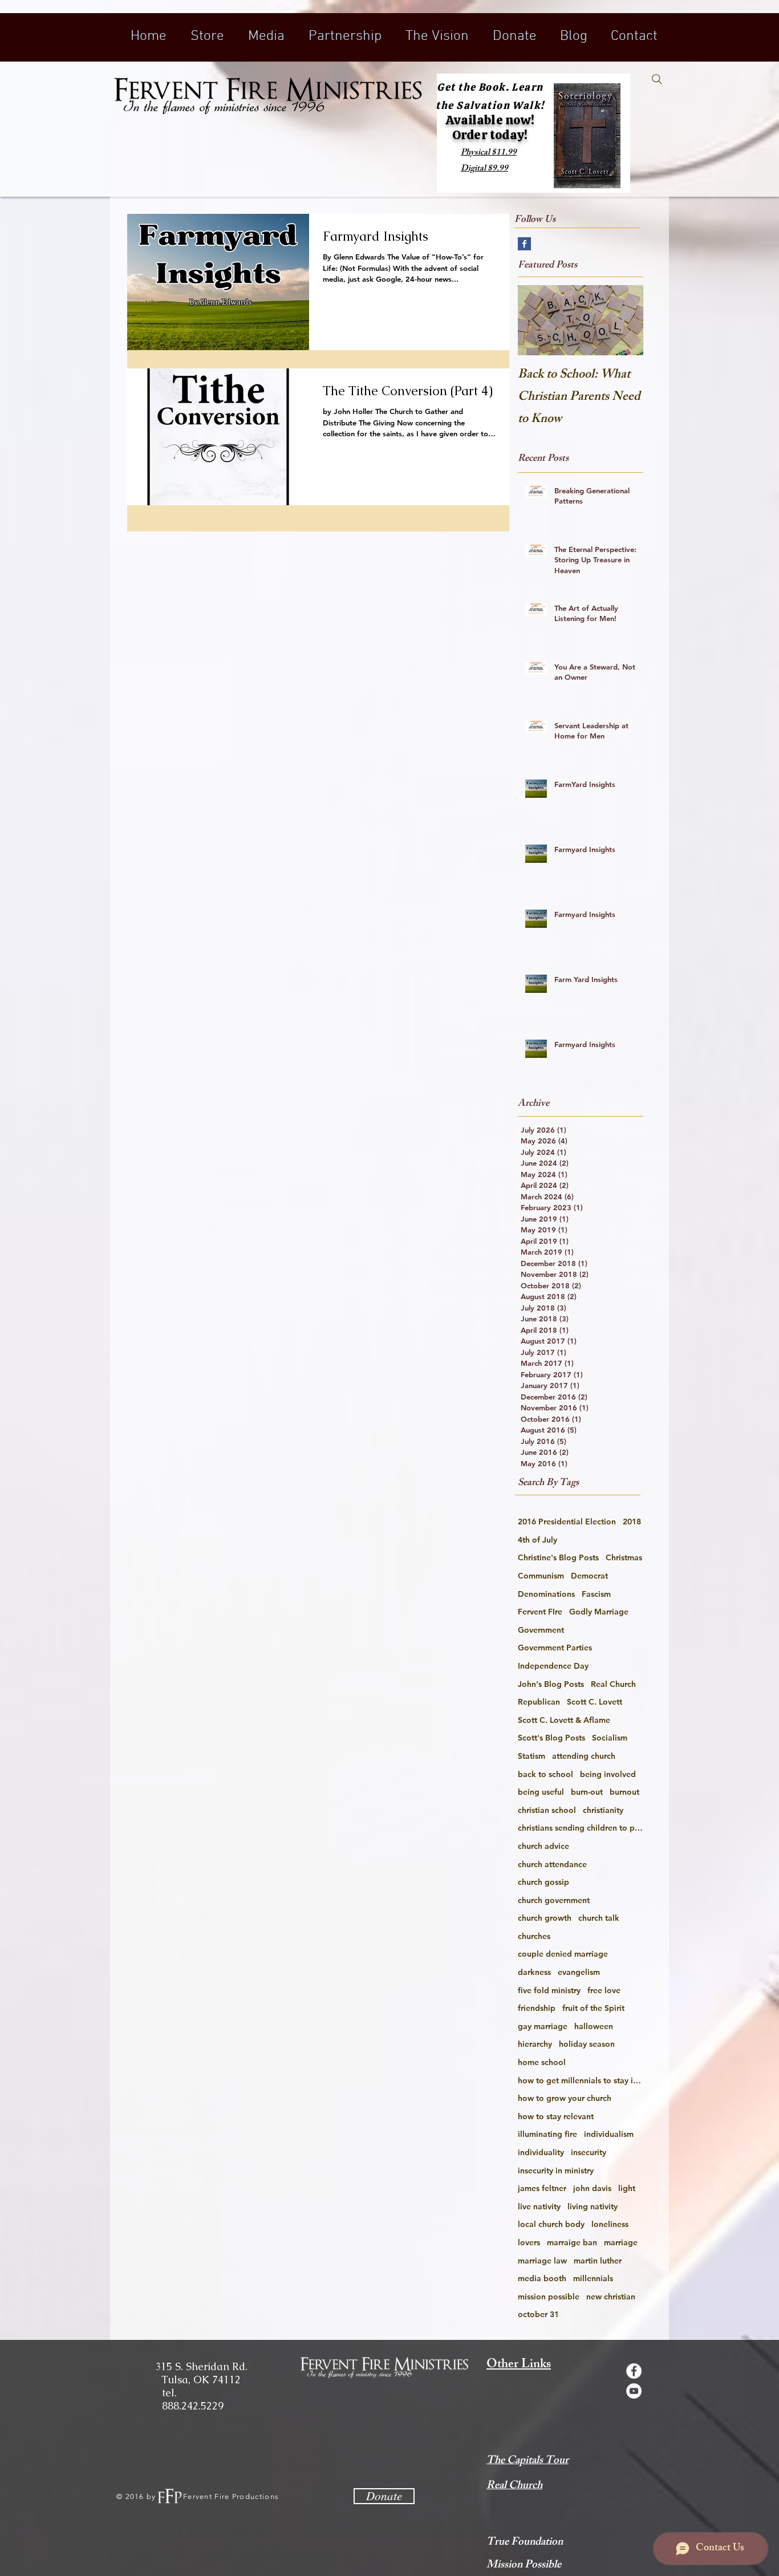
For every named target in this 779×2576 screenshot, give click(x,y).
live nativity (539, 2206)
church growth (545, 1918)
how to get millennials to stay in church (581, 2080)
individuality (541, 2152)
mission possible (549, 2297)
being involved (608, 1774)
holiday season (587, 2044)
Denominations (546, 1594)
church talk (599, 1918)
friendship (537, 2008)
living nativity (593, 2206)
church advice (543, 1846)
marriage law (542, 2261)
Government (541, 1630)
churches (534, 1936)
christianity (603, 1810)
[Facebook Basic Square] (524, 244)
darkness (534, 1972)
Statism (531, 1756)
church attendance (552, 1864)
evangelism (579, 1972)
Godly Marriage (599, 1612)
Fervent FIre (540, 1612)
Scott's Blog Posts (551, 1738)
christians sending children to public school (581, 1828)
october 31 (538, 2314)
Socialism (610, 1738)
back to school (545, 1774)
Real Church (613, 1684)
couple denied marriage (563, 1954)
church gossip (543, 1882)
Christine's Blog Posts (558, 1557)
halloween (594, 2026)
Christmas (624, 1557)
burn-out (587, 1792)
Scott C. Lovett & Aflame (564, 1720)
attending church (584, 1756)
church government (554, 1900)
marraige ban (572, 2242)
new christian (611, 2297)
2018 (632, 1522)
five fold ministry (549, 1990)
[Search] (657, 79)
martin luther (598, 2261)
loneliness (610, 2224)
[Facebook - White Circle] (634, 2371)
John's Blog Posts (551, 1684)
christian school (547, 1810)
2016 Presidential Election (567, 1522)
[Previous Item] (536, 320)
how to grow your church (565, 2098)
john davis (592, 2188)
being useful (541, 1792)
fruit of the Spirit (593, 2008)
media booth (542, 2278)
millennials (593, 2278)
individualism (609, 2134)
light (627, 2188)
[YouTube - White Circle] (634, 2391)
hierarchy (535, 2044)
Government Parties (555, 1648)
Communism (541, 1576)
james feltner (542, 2188)
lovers (529, 2242)
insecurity (589, 2152)
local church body (551, 2224)
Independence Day (553, 1666)
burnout (624, 1792)
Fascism (596, 1594)
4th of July (537, 1540)
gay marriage (543, 2026)
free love (604, 1990)
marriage (621, 2242)
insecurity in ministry (556, 2171)
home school (542, 2062)
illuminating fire (547, 2134)
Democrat (589, 1576)
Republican (539, 1702)
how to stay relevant (556, 2116)
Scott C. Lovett (595, 1702)
